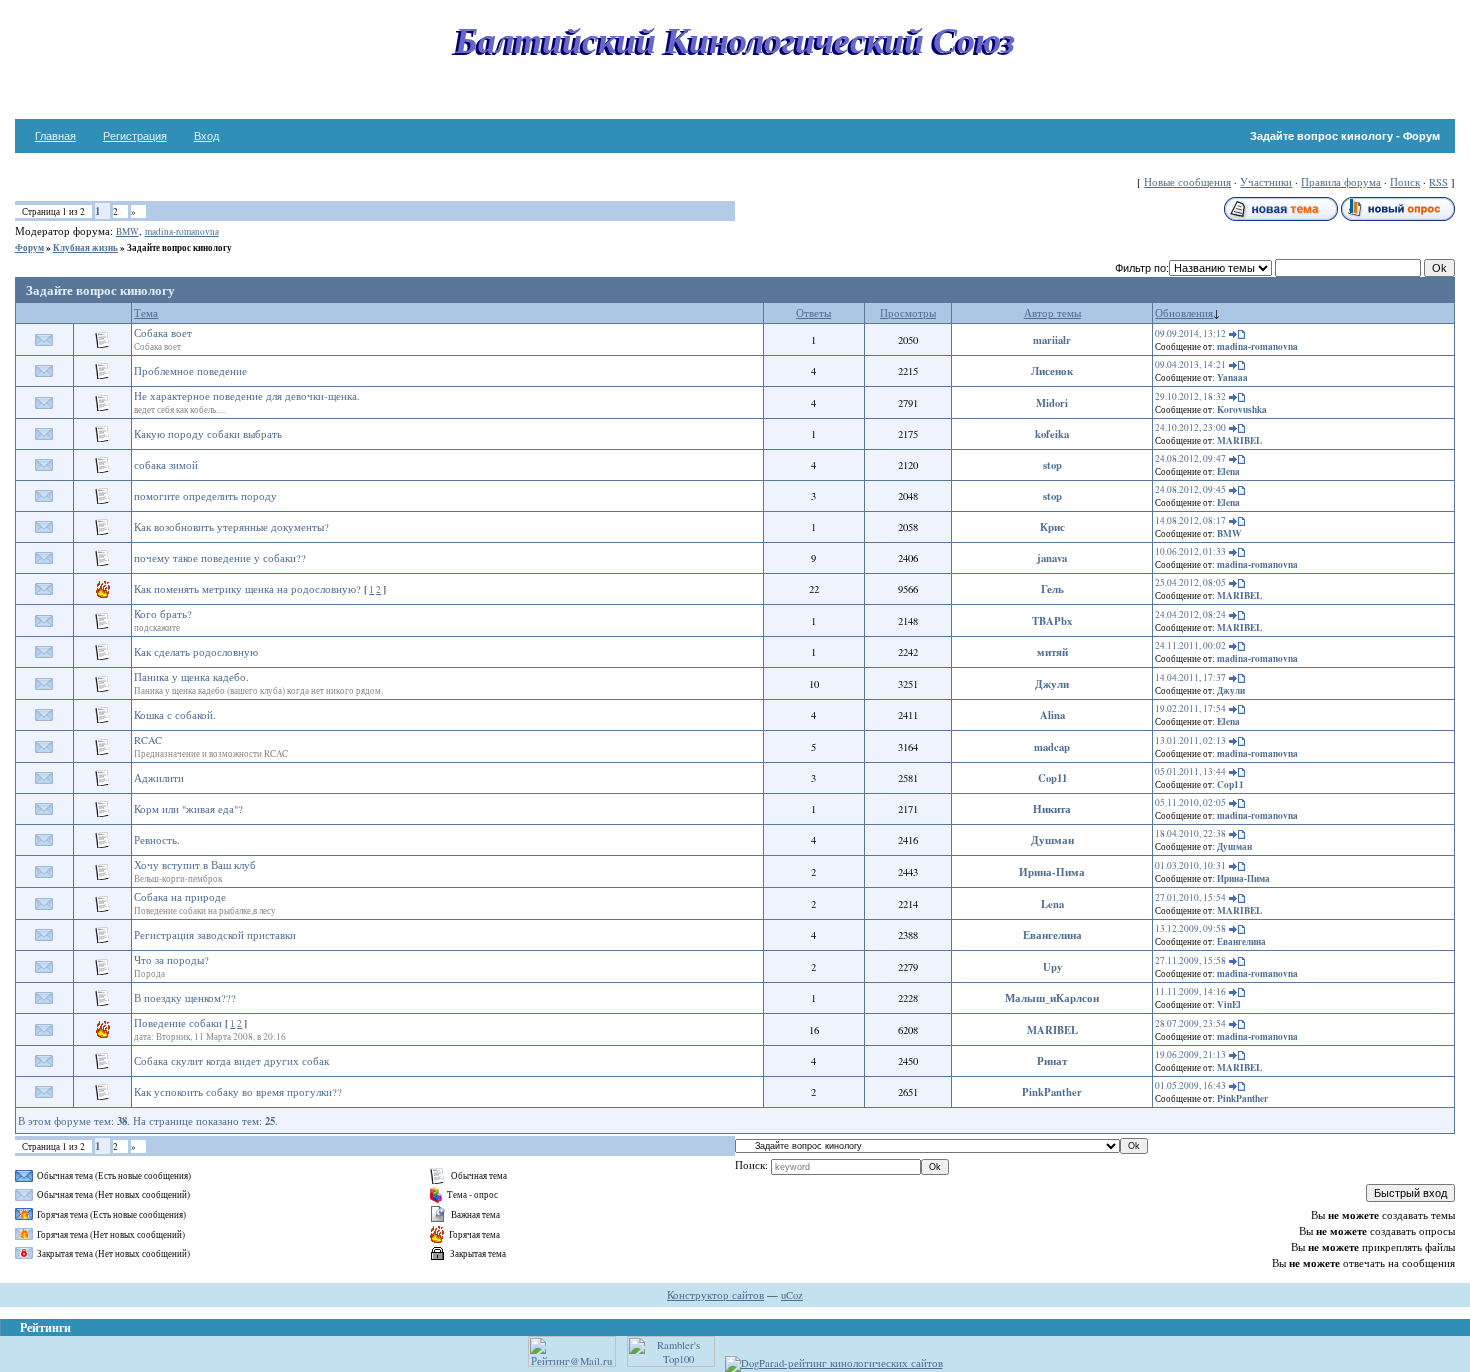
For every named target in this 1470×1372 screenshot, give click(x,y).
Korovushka (1242, 409)
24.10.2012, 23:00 (1190, 427)
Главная (55, 136)
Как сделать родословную (196, 652)
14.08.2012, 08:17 (1190, 520)
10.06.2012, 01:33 (1190, 551)
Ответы (813, 313)
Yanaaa (1232, 377)
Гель (1052, 589)
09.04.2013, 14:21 (1190, 364)
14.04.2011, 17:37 (1190, 677)
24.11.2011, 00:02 (1190, 645)
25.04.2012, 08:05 (1190, 582)
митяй (1052, 652)
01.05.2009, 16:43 (1190, 1085)
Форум (29, 247)
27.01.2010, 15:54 (1190, 897)
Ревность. (157, 840)
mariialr (1052, 340)
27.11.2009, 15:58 (1190, 960)
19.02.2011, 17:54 (1190, 708)
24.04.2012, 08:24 (1190, 614)
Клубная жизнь (85, 247)
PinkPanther (1052, 1092)
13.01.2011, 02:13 (1190, 740)
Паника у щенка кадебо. (191, 677)
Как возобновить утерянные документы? (231, 527)
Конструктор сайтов (715, 1295)
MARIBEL (1239, 440)
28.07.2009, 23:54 (1190, 1023)
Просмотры (908, 313)
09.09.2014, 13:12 (1190, 333)
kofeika (1052, 434)
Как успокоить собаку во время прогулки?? (238, 1092)
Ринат (1052, 1061)
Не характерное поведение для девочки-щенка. (247, 396)
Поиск (1405, 182)
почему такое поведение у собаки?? (220, 558)
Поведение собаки (178, 1023)
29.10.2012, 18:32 (1190, 396)
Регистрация (135, 136)
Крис (1052, 527)
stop (1052, 465)
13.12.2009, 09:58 (1190, 928)
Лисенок (1052, 371)
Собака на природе (180, 897)
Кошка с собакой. (175, 715)
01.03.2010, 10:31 (1190, 865)
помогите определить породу (205, 496)
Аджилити (159, 778)
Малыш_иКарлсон (1052, 998)
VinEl (1229, 1004)
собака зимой (166, 465)
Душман (1052, 840)
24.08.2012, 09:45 (1190, 489)
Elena (1228, 471)
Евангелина (1052, 935)
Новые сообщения (1187, 182)
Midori (1052, 403)
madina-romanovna (182, 231)
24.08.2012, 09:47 (1190, 458)
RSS (1438, 182)
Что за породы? (171, 960)
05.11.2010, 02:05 (1190, 802)
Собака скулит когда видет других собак (231, 1061)
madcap (1052, 747)
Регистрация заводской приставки (215, 935)
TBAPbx (1052, 621)
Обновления (1184, 313)
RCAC (148, 740)
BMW (127, 231)
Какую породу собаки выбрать (208, 434)
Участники (1266, 182)
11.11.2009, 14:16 (1190, 991)
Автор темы (1052, 313)
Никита (1052, 809)
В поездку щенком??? (185, 998)
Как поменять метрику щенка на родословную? (247, 589)
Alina (1052, 715)
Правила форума (1341, 182)
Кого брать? (163, 614)
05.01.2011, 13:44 (1190, 771)
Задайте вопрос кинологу (179, 247)
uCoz (792, 1295)
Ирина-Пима (1052, 872)
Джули (1052, 684)
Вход (206, 136)
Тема (146, 313)
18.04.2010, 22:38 (1190, 833)
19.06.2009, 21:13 (1190, 1054)
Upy (1052, 967)
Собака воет (163, 333)
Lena (1052, 904)
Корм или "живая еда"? (188, 809)
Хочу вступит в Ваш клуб (195, 865)
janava (1052, 558)
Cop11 (1052, 778)
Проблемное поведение (190, 371)
